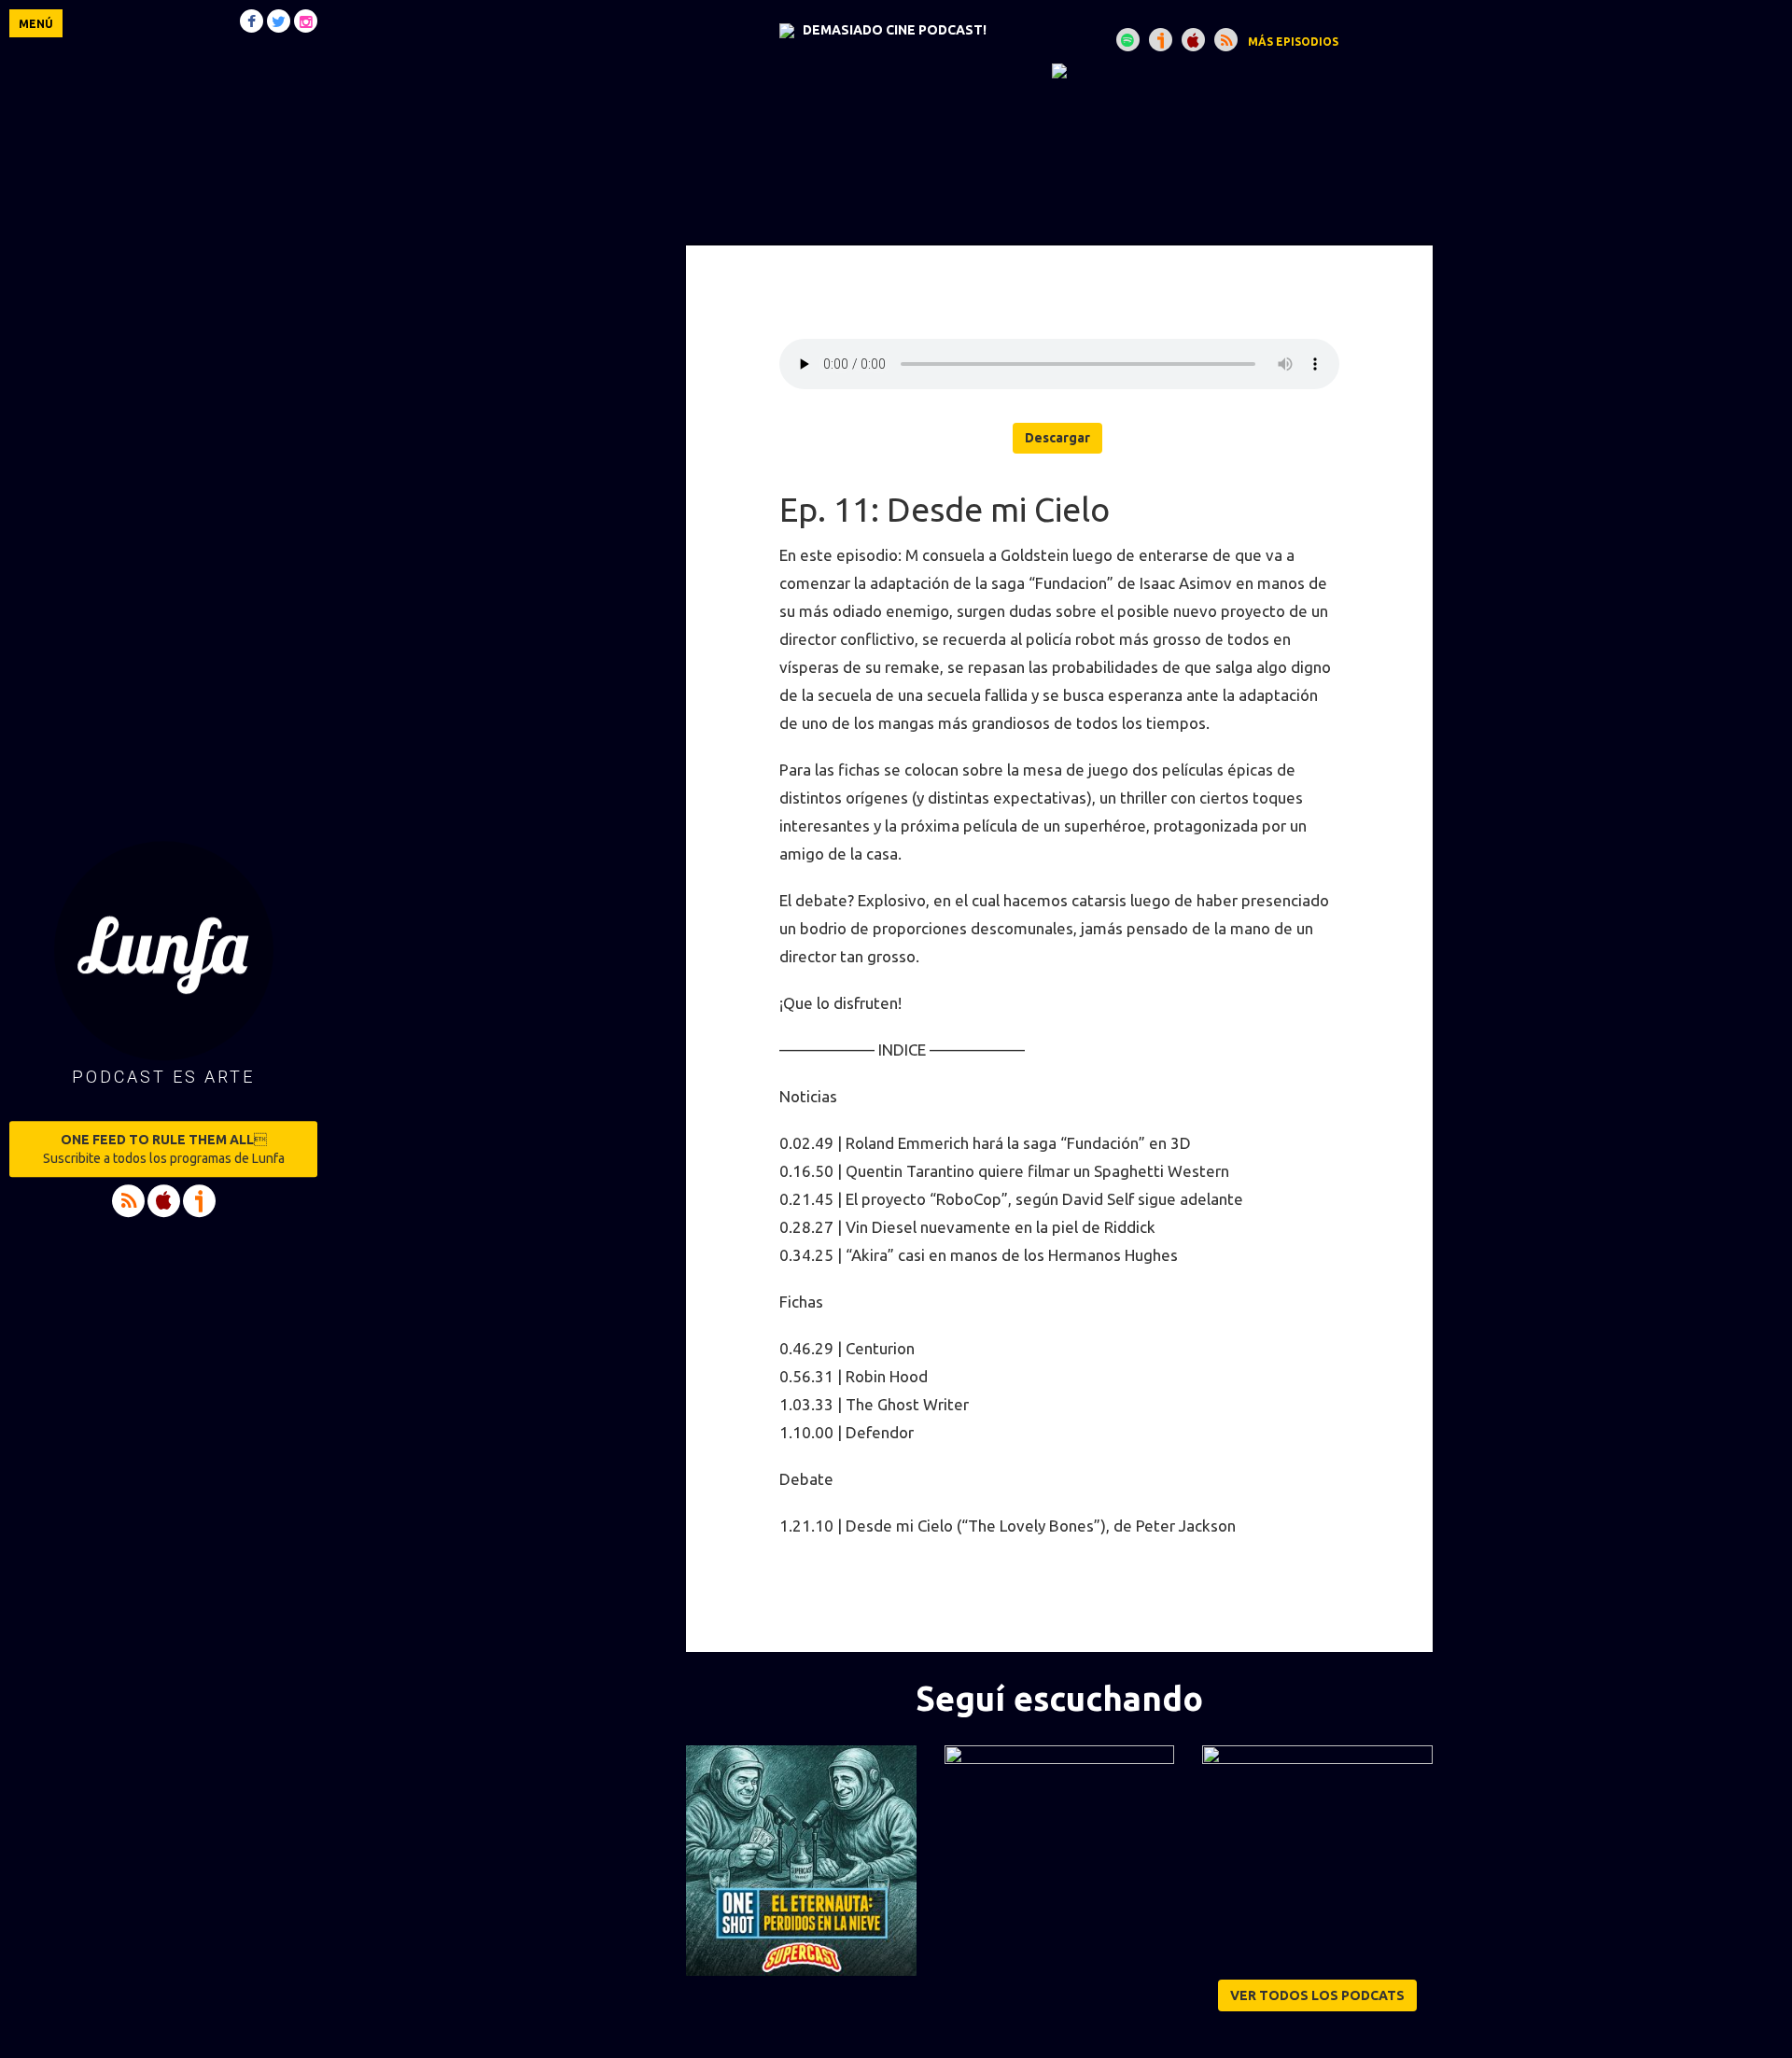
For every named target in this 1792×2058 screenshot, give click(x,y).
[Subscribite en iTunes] (1193, 40)
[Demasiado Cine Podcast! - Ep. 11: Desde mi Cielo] (1059, 70)
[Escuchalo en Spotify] (1128, 40)
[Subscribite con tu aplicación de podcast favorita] (1226, 40)
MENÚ (36, 24)
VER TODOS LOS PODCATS (1317, 1995)
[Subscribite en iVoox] (1161, 40)
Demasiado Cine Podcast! (895, 30)
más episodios (1293, 42)
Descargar (1057, 438)
